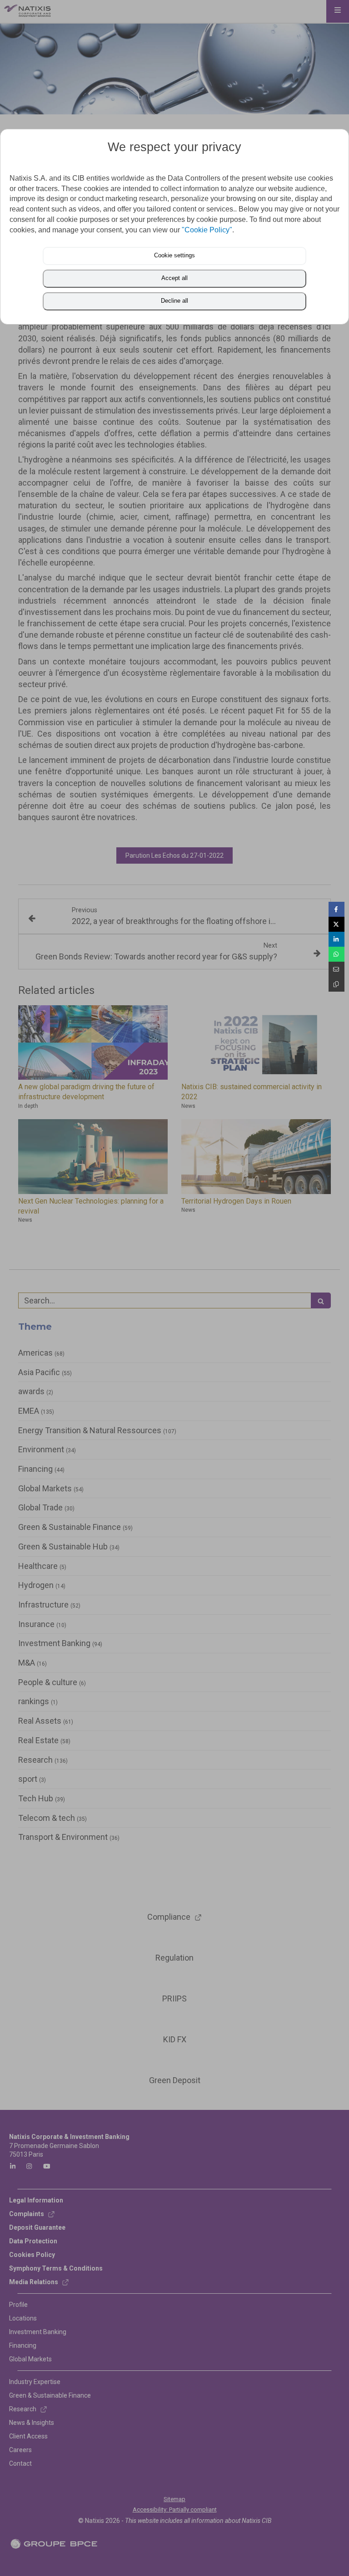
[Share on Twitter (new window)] (337, 924)
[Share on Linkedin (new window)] (337, 939)
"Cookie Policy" (207, 230)
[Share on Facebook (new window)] (337, 909)
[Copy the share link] (337, 984)
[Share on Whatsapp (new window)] (337, 954)
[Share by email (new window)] (337, 969)
